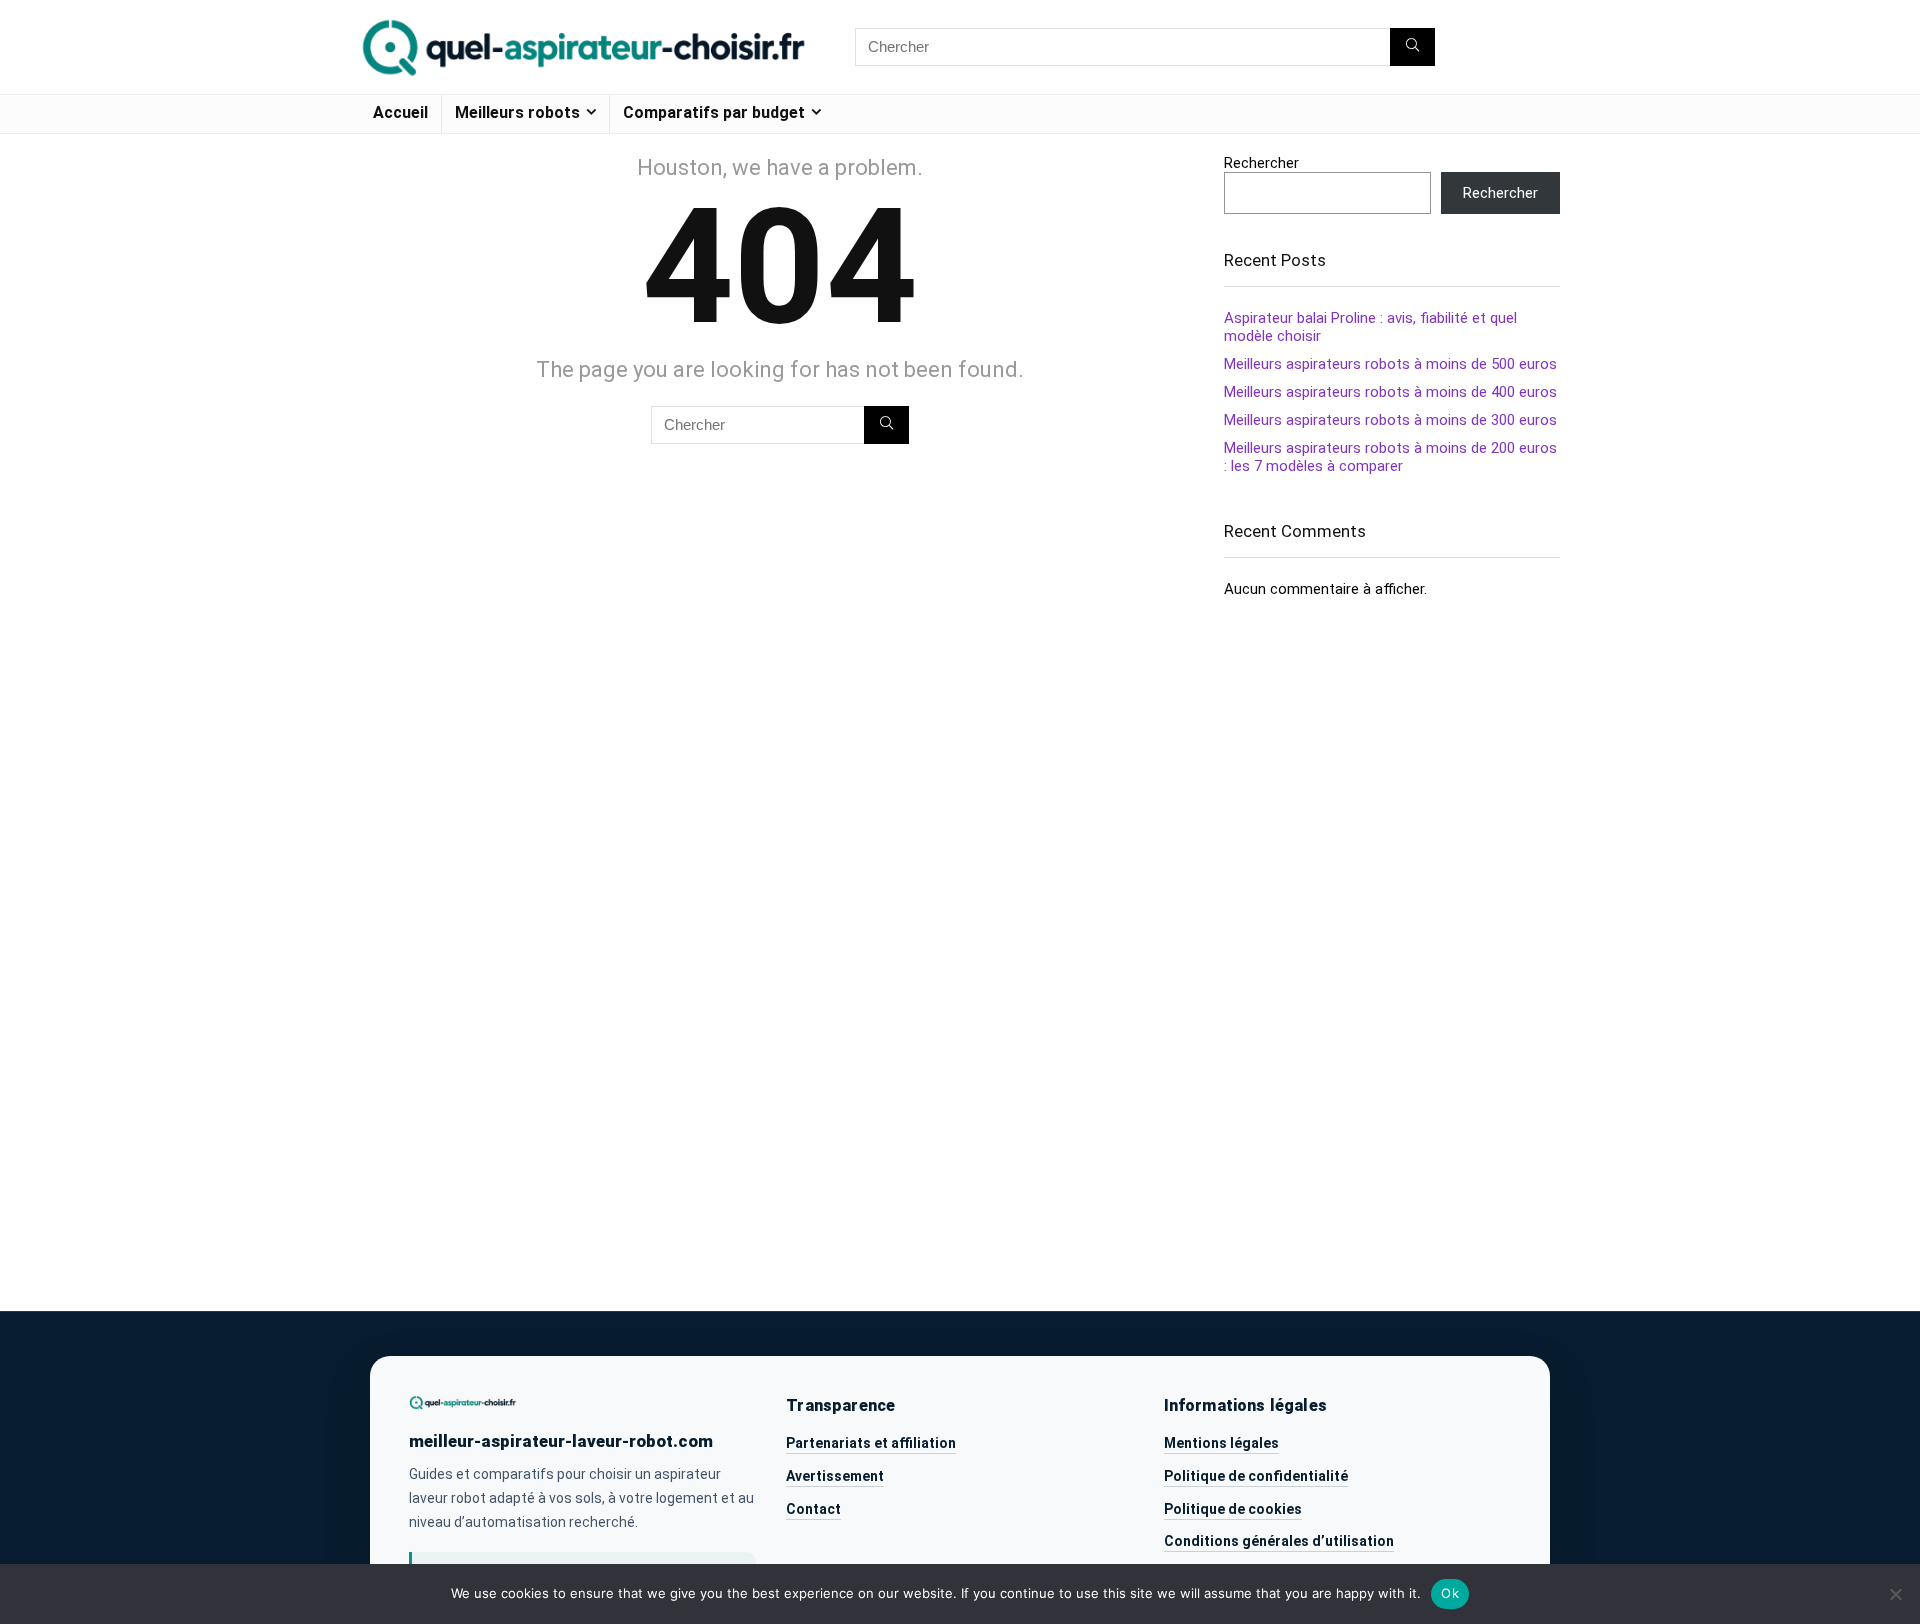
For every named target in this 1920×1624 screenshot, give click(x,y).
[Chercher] (1412, 47)
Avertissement (835, 1476)
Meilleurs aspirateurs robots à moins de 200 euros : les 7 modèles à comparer (1390, 457)
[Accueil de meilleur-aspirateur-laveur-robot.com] (463, 1402)
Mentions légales (1221, 1443)
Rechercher (1261, 163)
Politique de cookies (1233, 1509)
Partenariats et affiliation (871, 1443)
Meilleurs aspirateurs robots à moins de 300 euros (1390, 420)
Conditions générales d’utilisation (1279, 1541)
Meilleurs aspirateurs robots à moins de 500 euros (1390, 364)
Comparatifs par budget (714, 112)
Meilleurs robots (517, 112)
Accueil (400, 112)
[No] (1895, 1594)
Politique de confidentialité (1256, 1476)
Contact (813, 1509)
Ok (1450, 1593)
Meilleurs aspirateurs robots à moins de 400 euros (1390, 392)
